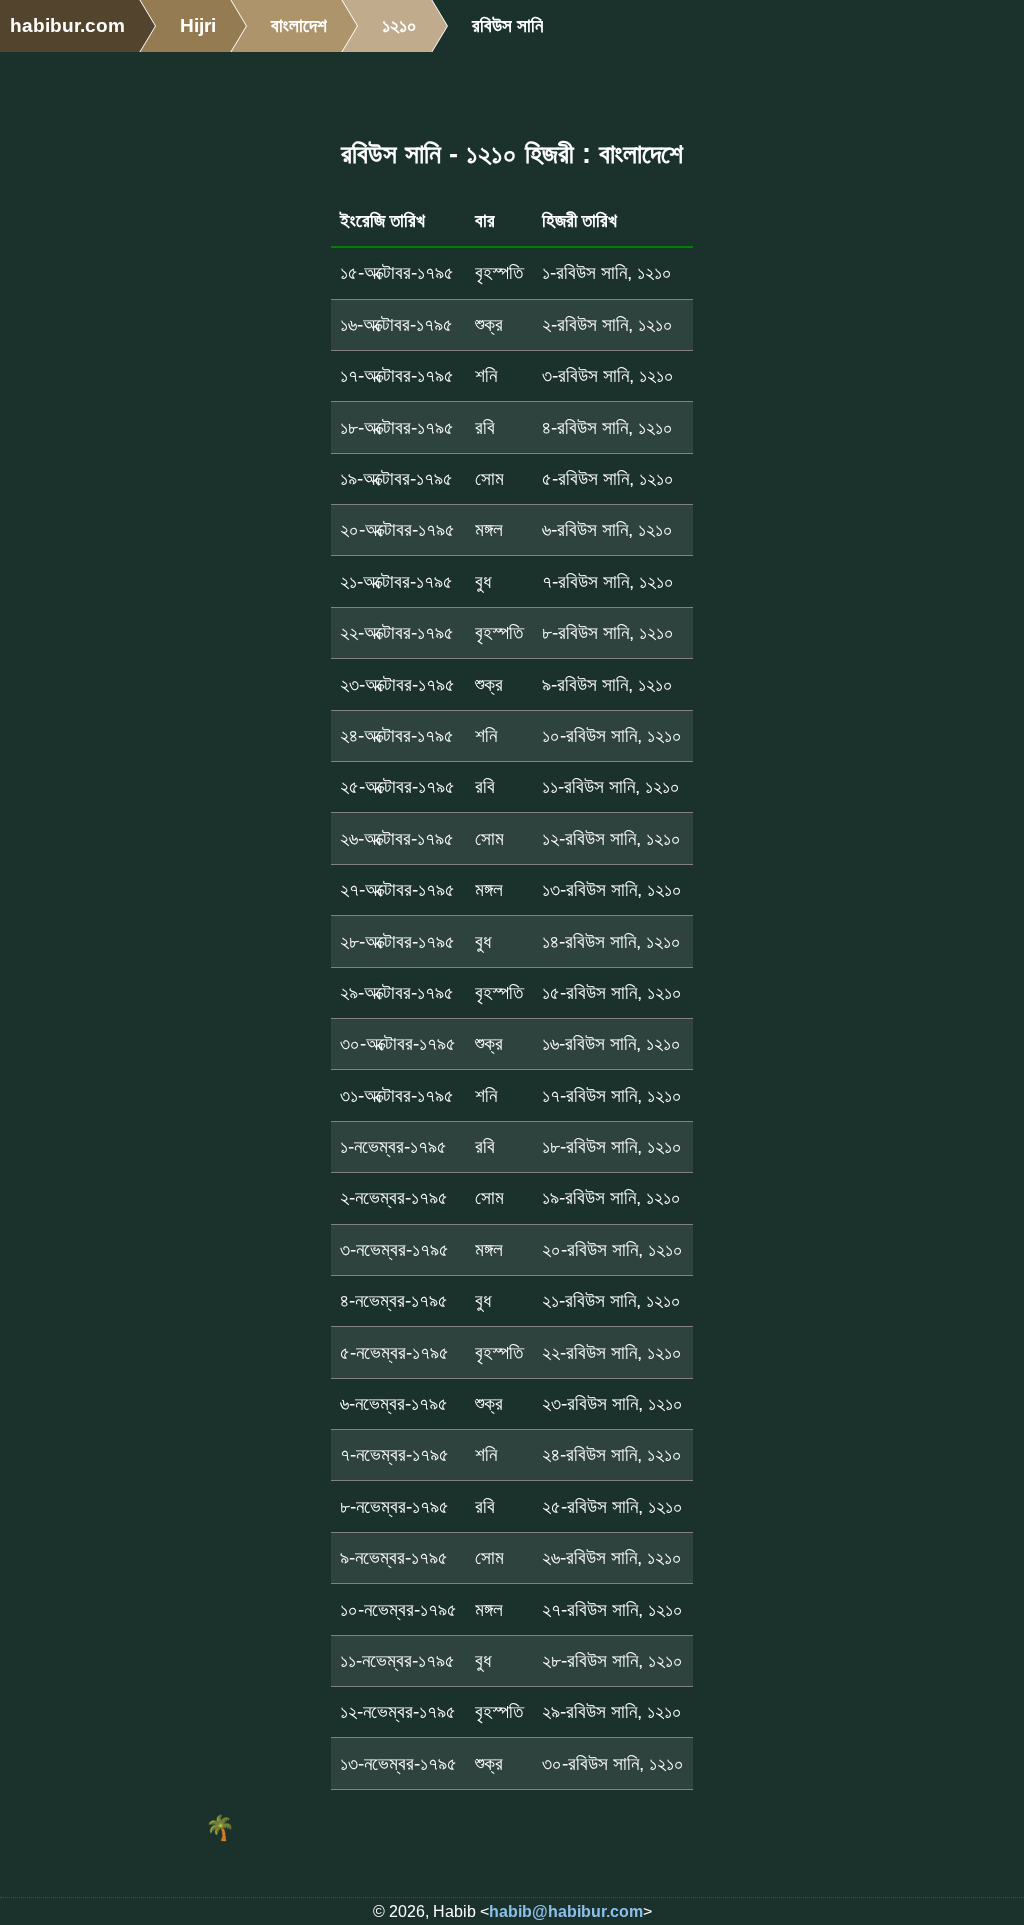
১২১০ (399, 25)
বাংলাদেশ (299, 25)
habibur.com (67, 25)
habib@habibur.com (566, 1911)
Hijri (198, 25)
